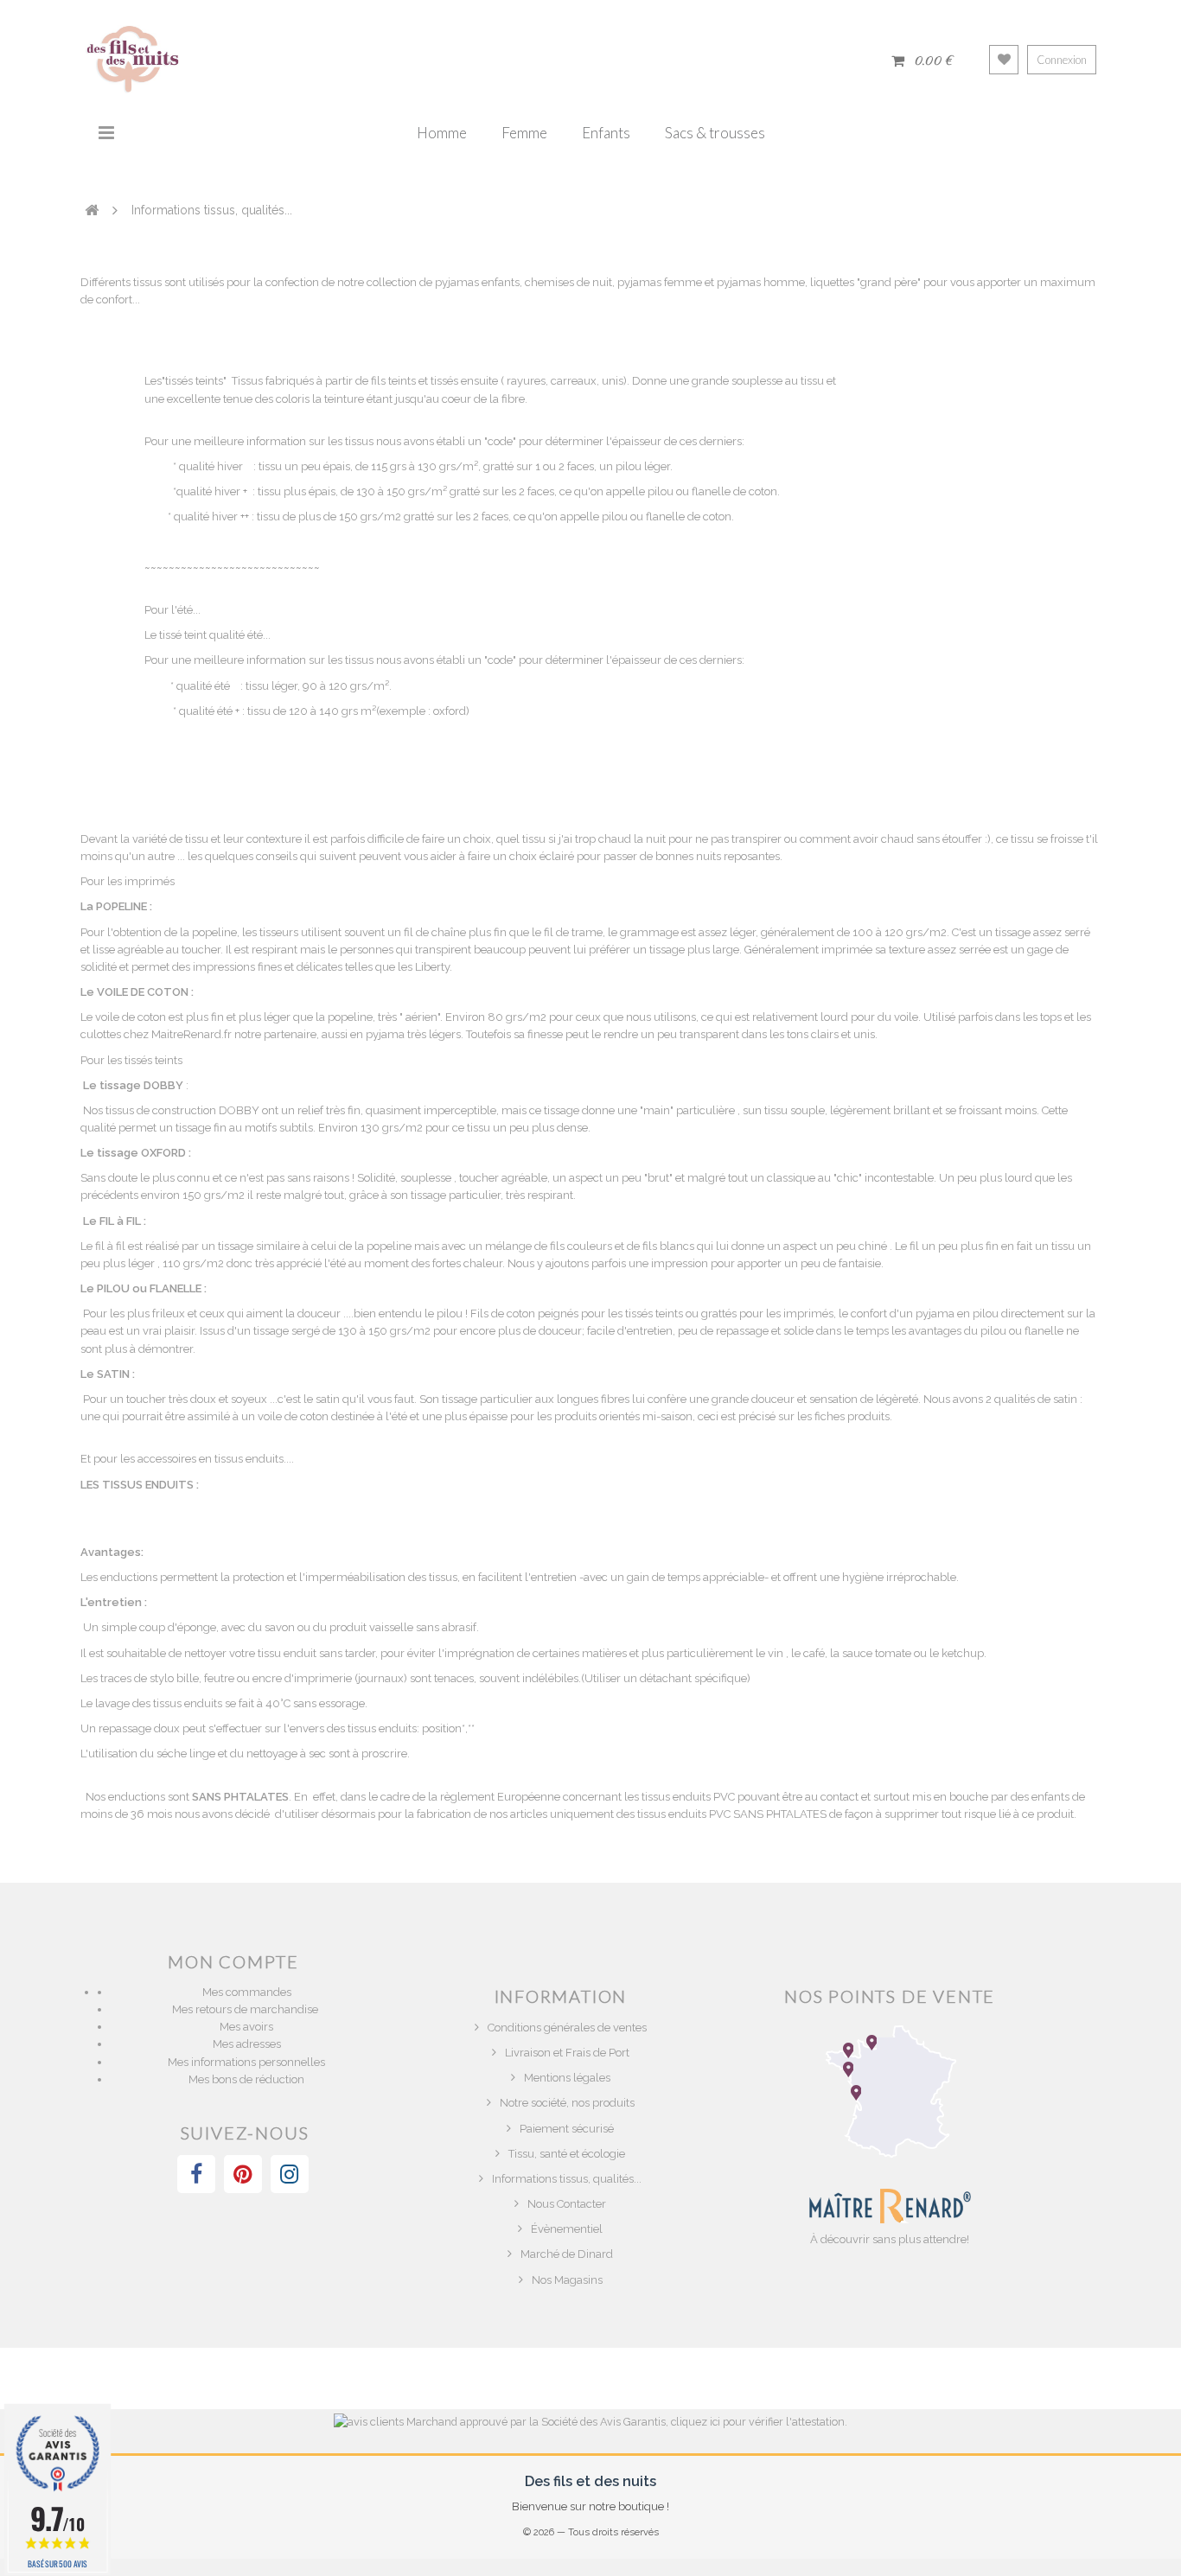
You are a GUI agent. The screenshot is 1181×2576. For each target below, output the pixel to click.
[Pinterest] (243, 2174)
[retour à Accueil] (92, 209)
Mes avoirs (246, 2027)
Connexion (1062, 60)
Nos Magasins (567, 2280)
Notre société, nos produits (567, 2103)
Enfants (606, 133)
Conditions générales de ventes (567, 2028)
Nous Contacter (567, 2204)
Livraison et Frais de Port (567, 2053)
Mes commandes (247, 1992)
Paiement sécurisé (567, 2129)
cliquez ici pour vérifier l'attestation (758, 2422)
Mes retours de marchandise (246, 2009)
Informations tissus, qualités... (567, 2179)
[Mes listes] (1004, 60)
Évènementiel (567, 2229)
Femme (524, 133)
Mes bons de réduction (246, 2079)
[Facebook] (196, 2174)
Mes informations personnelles (246, 2062)
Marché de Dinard (567, 2254)
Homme (442, 133)
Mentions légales (567, 2078)
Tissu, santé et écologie (567, 2154)
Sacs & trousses (715, 133)
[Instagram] (290, 2174)
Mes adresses (247, 2044)
